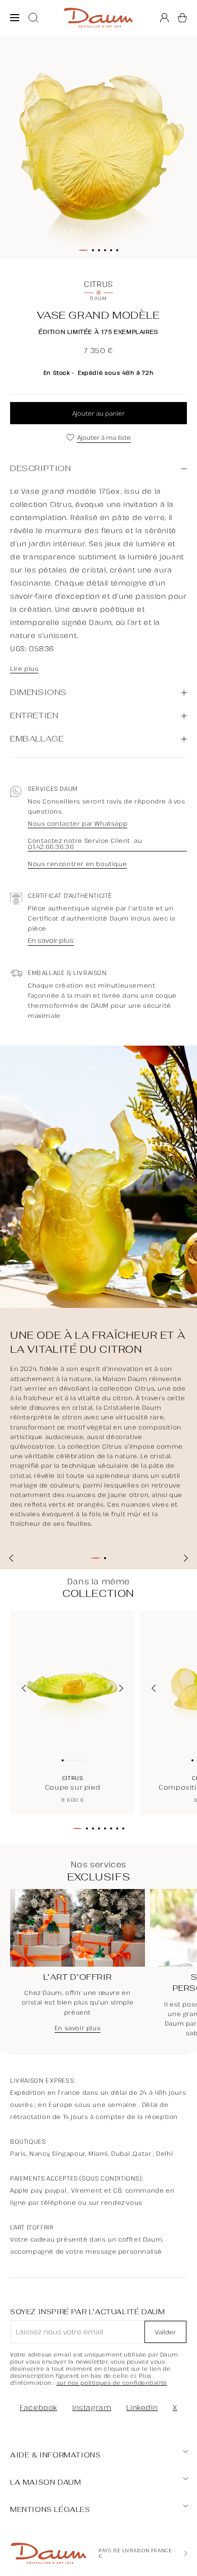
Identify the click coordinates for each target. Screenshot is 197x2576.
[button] (182, 18)
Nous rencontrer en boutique (77, 864)
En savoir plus (51, 941)
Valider (165, 2332)
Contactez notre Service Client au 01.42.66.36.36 (85, 844)
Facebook (38, 2407)
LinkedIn (142, 2407)
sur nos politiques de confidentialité (112, 2383)
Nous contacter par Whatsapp (78, 824)
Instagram (92, 2407)
